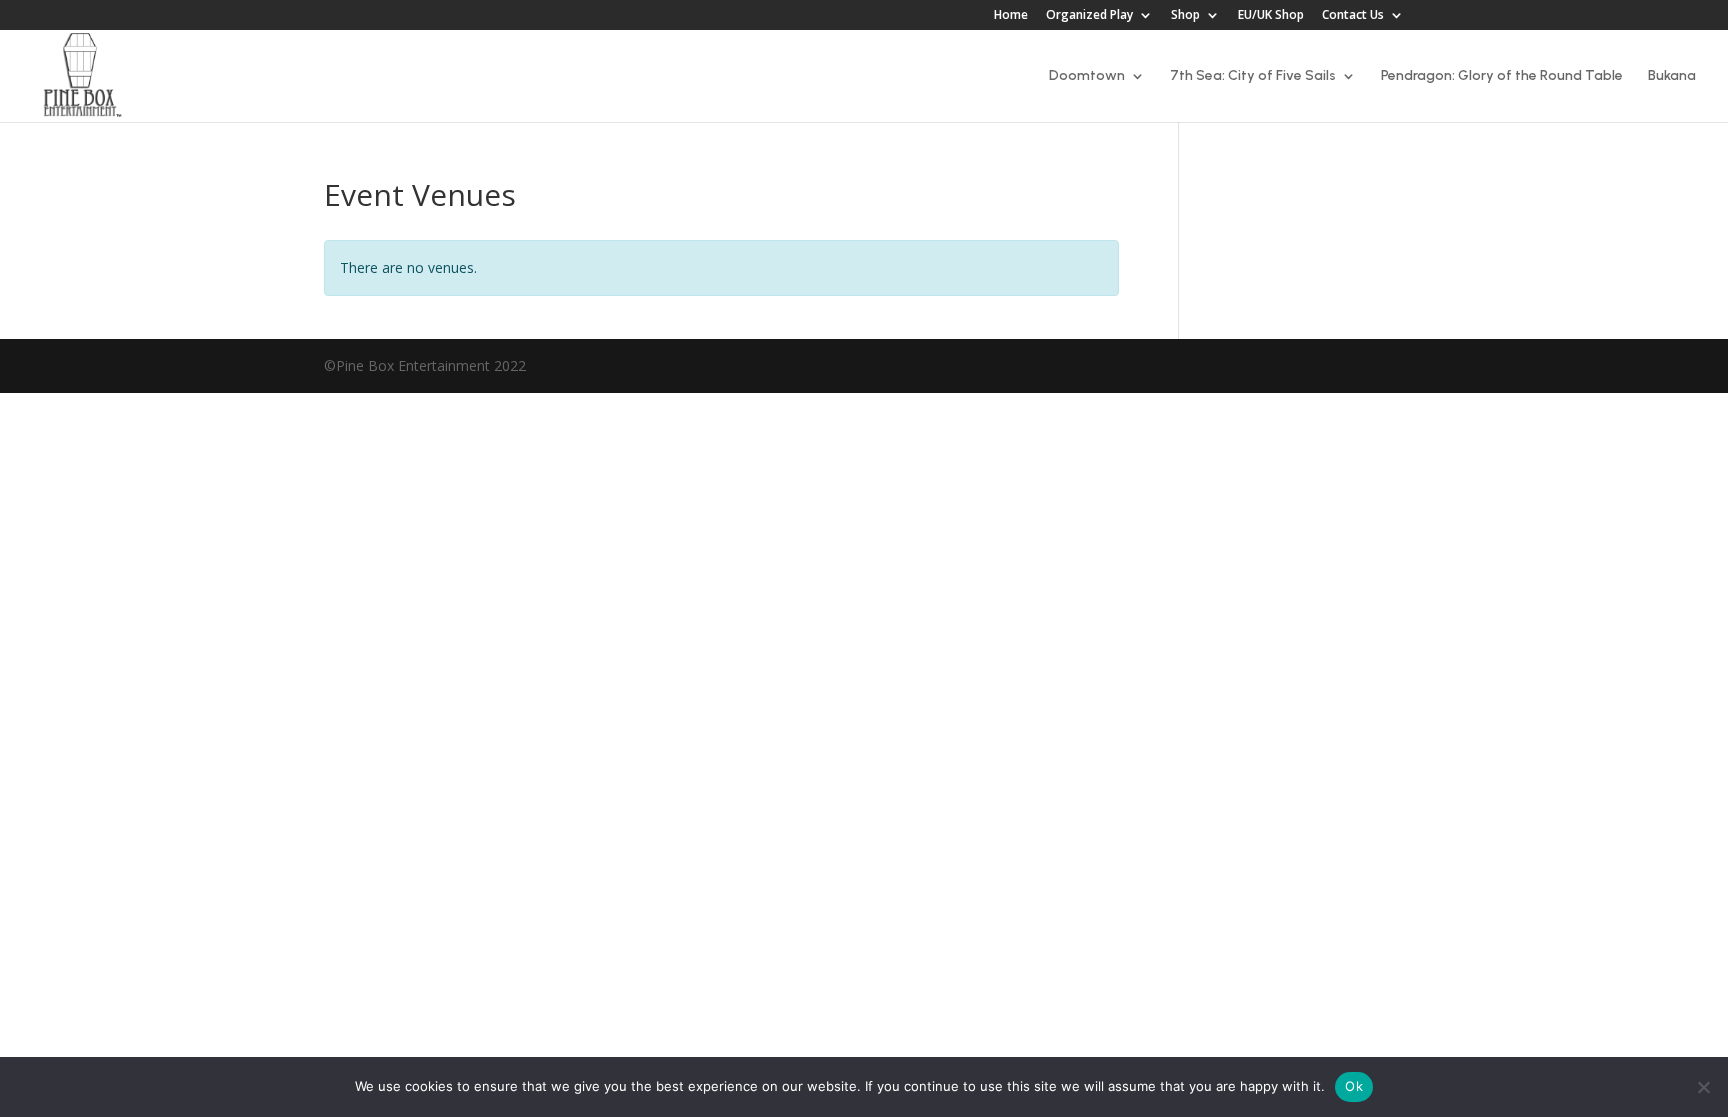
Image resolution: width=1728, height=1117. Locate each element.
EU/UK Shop (1271, 16)
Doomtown (1087, 76)
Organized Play (1089, 16)
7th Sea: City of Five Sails (1253, 76)
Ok (1354, 1086)
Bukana (1672, 76)
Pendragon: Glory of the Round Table (1502, 76)
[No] (1703, 1087)
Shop (1185, 16)
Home (1011, 16)
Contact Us (1353, 16)
